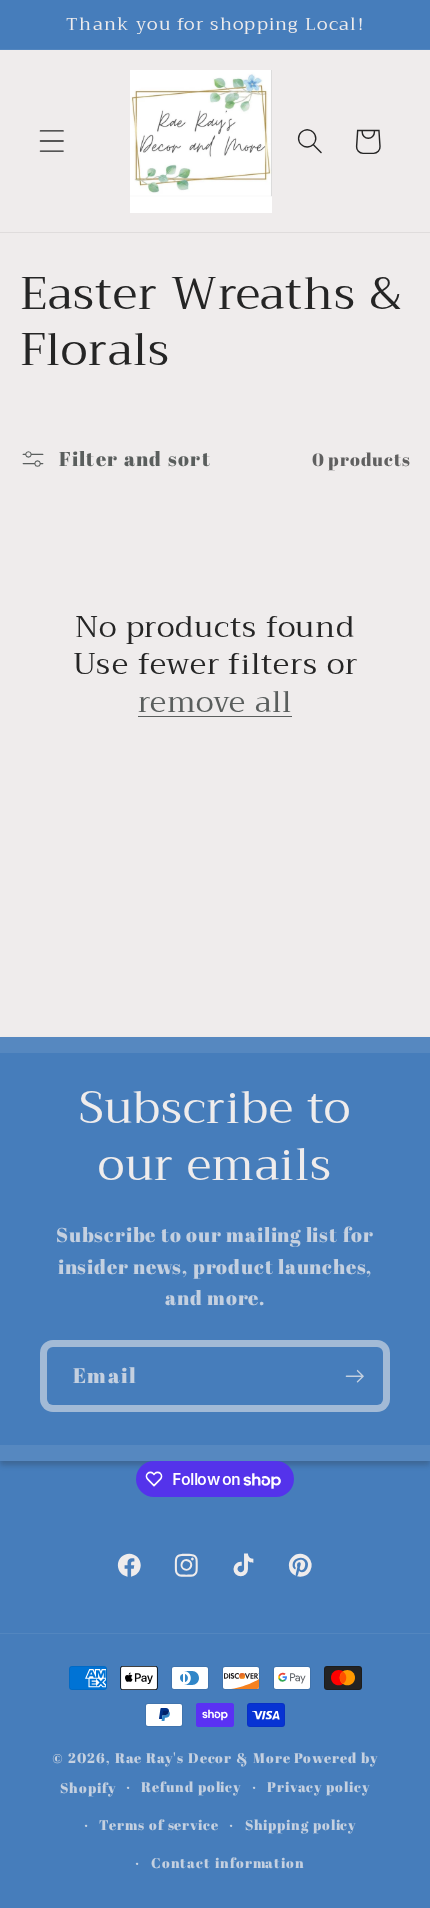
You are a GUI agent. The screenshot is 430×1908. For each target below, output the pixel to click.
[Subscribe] (354, 1376)
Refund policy (191, 1786)
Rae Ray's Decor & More (203, 1757)
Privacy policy (318, 1786)
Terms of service (159, 1824)
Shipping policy (301, 1824)
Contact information (228, 1862)
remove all (215, 703)
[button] (51, 141)
